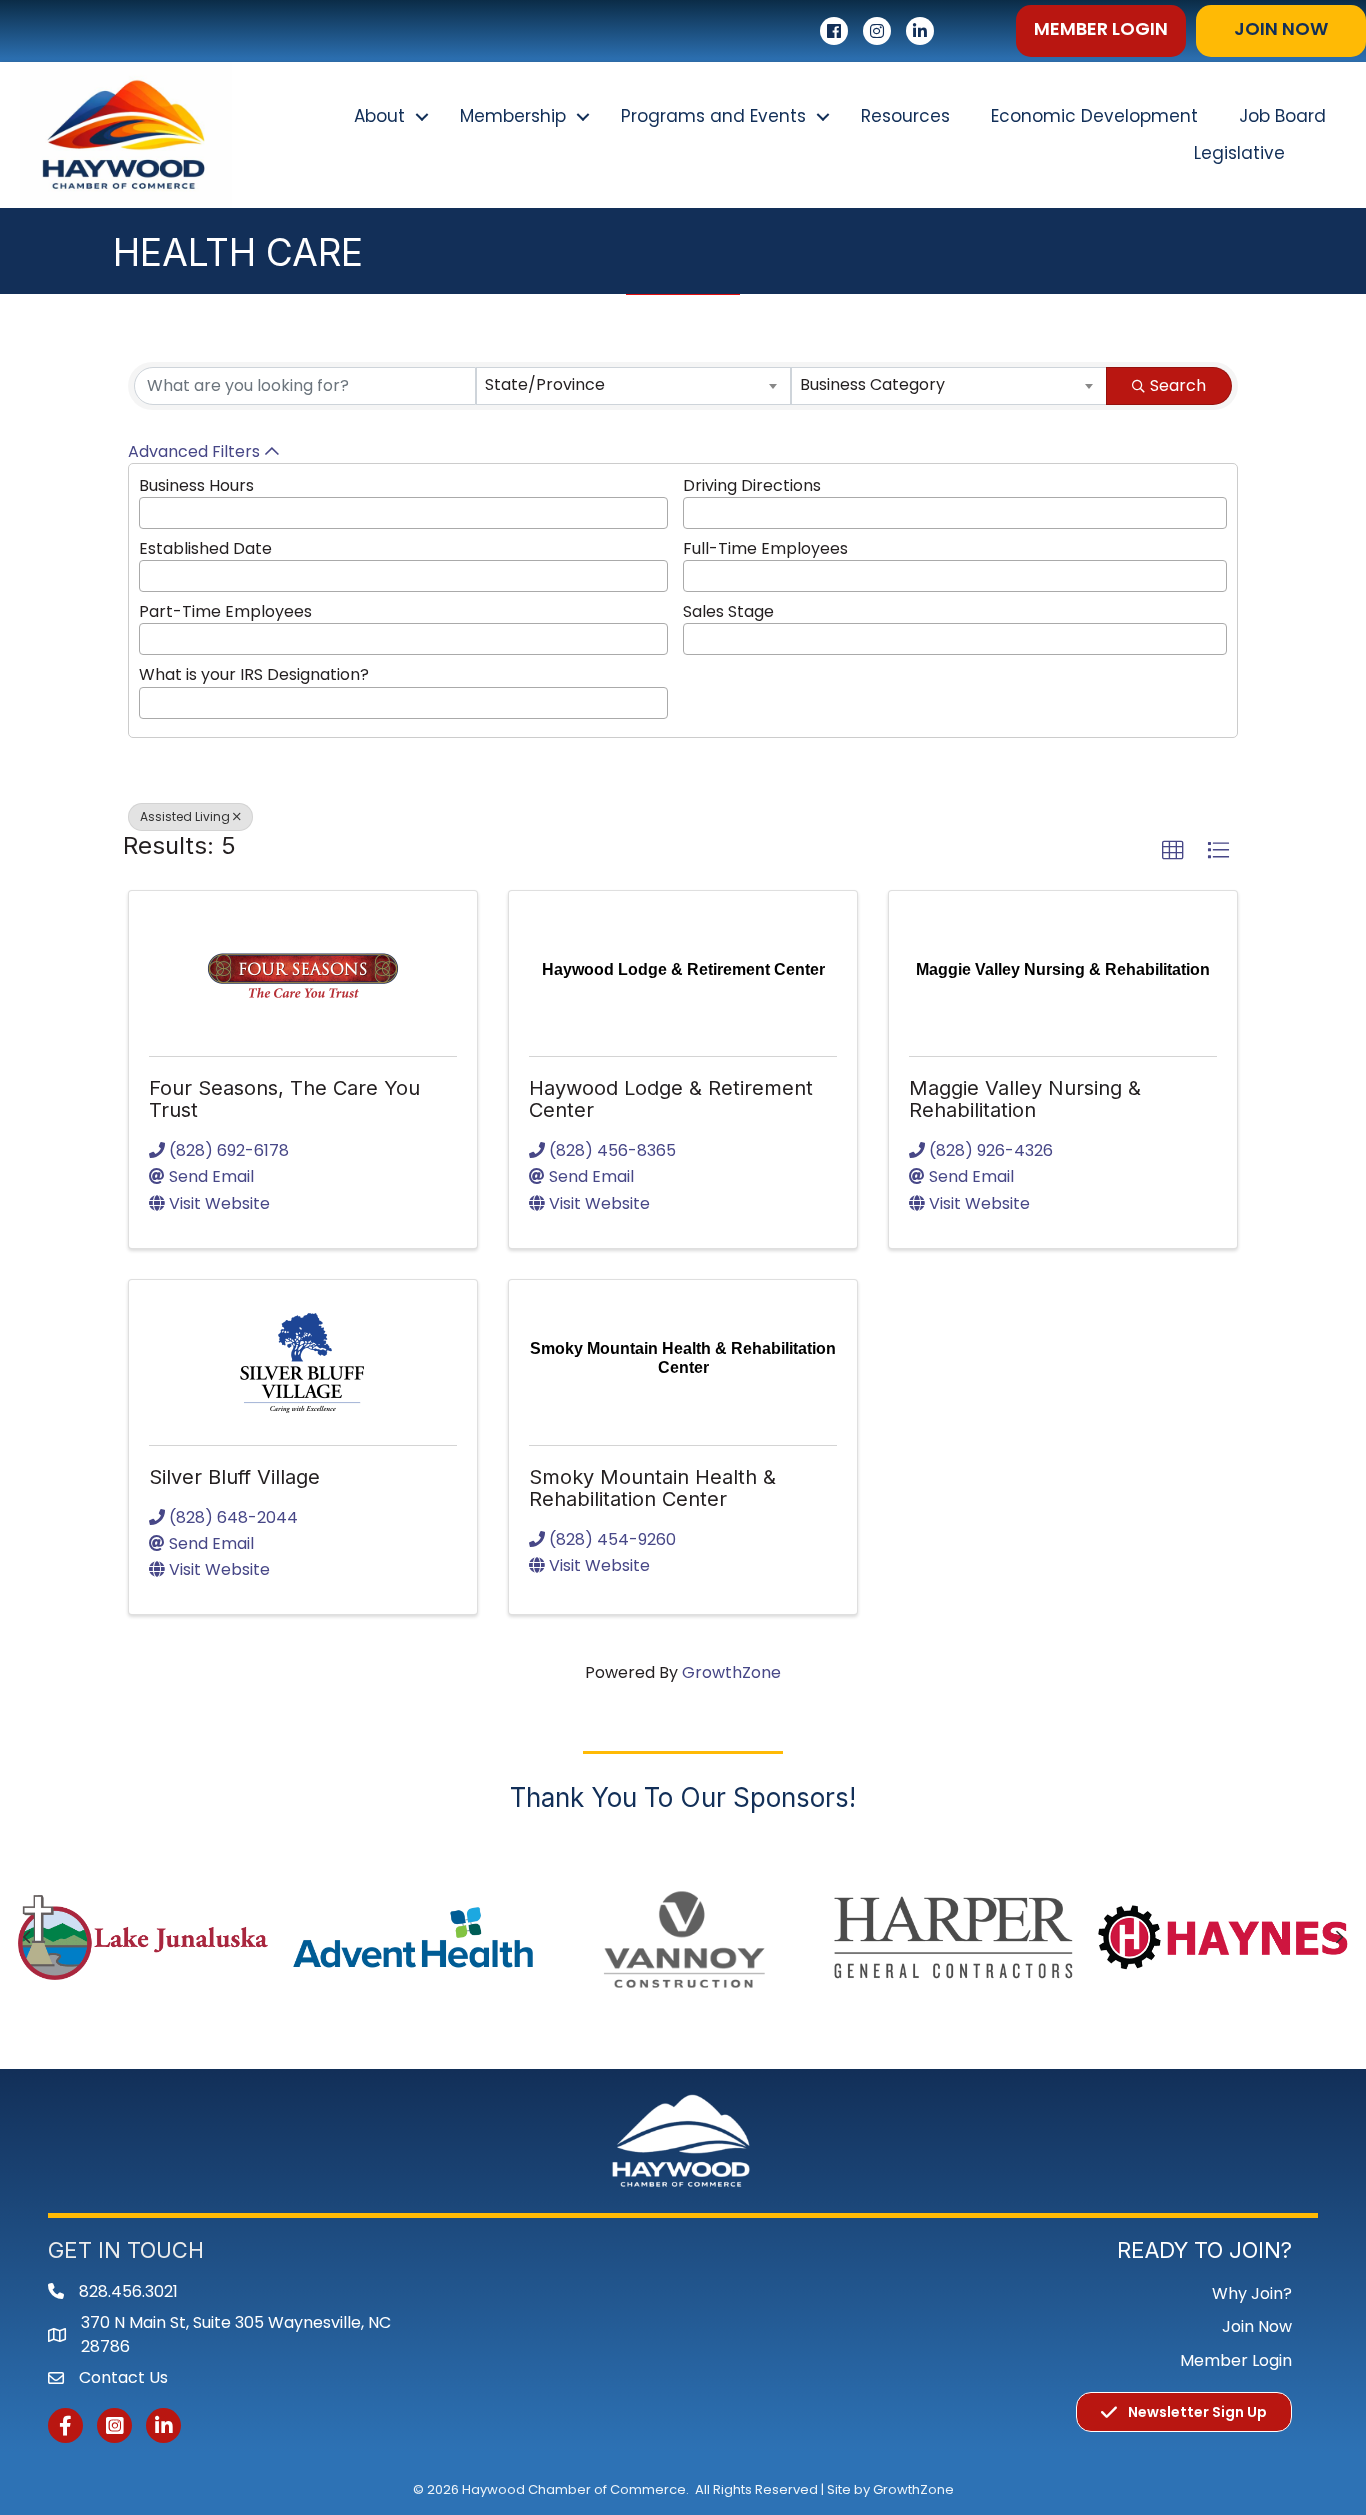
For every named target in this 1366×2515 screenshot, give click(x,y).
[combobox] (634, 386)
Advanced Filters (194, 451)
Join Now (1257, 2326)
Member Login (1236, 2360)
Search (1178, 385)
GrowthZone (731, 1672)
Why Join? (1252, 2293)
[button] (1101, 31)
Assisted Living (185, 816)
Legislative (1239, 153)
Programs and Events (713, 116)
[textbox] (151, 510)
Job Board (1282, 116)
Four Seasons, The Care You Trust (284, 1099)
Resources (905, 116)
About (379, 116)
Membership (513, 116)
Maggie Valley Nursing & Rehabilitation (1025, 1099)
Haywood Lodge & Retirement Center (671, 1099)
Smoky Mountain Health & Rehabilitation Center (652, 1488)
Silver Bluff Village (234, 1477)
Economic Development (1094, 116)
